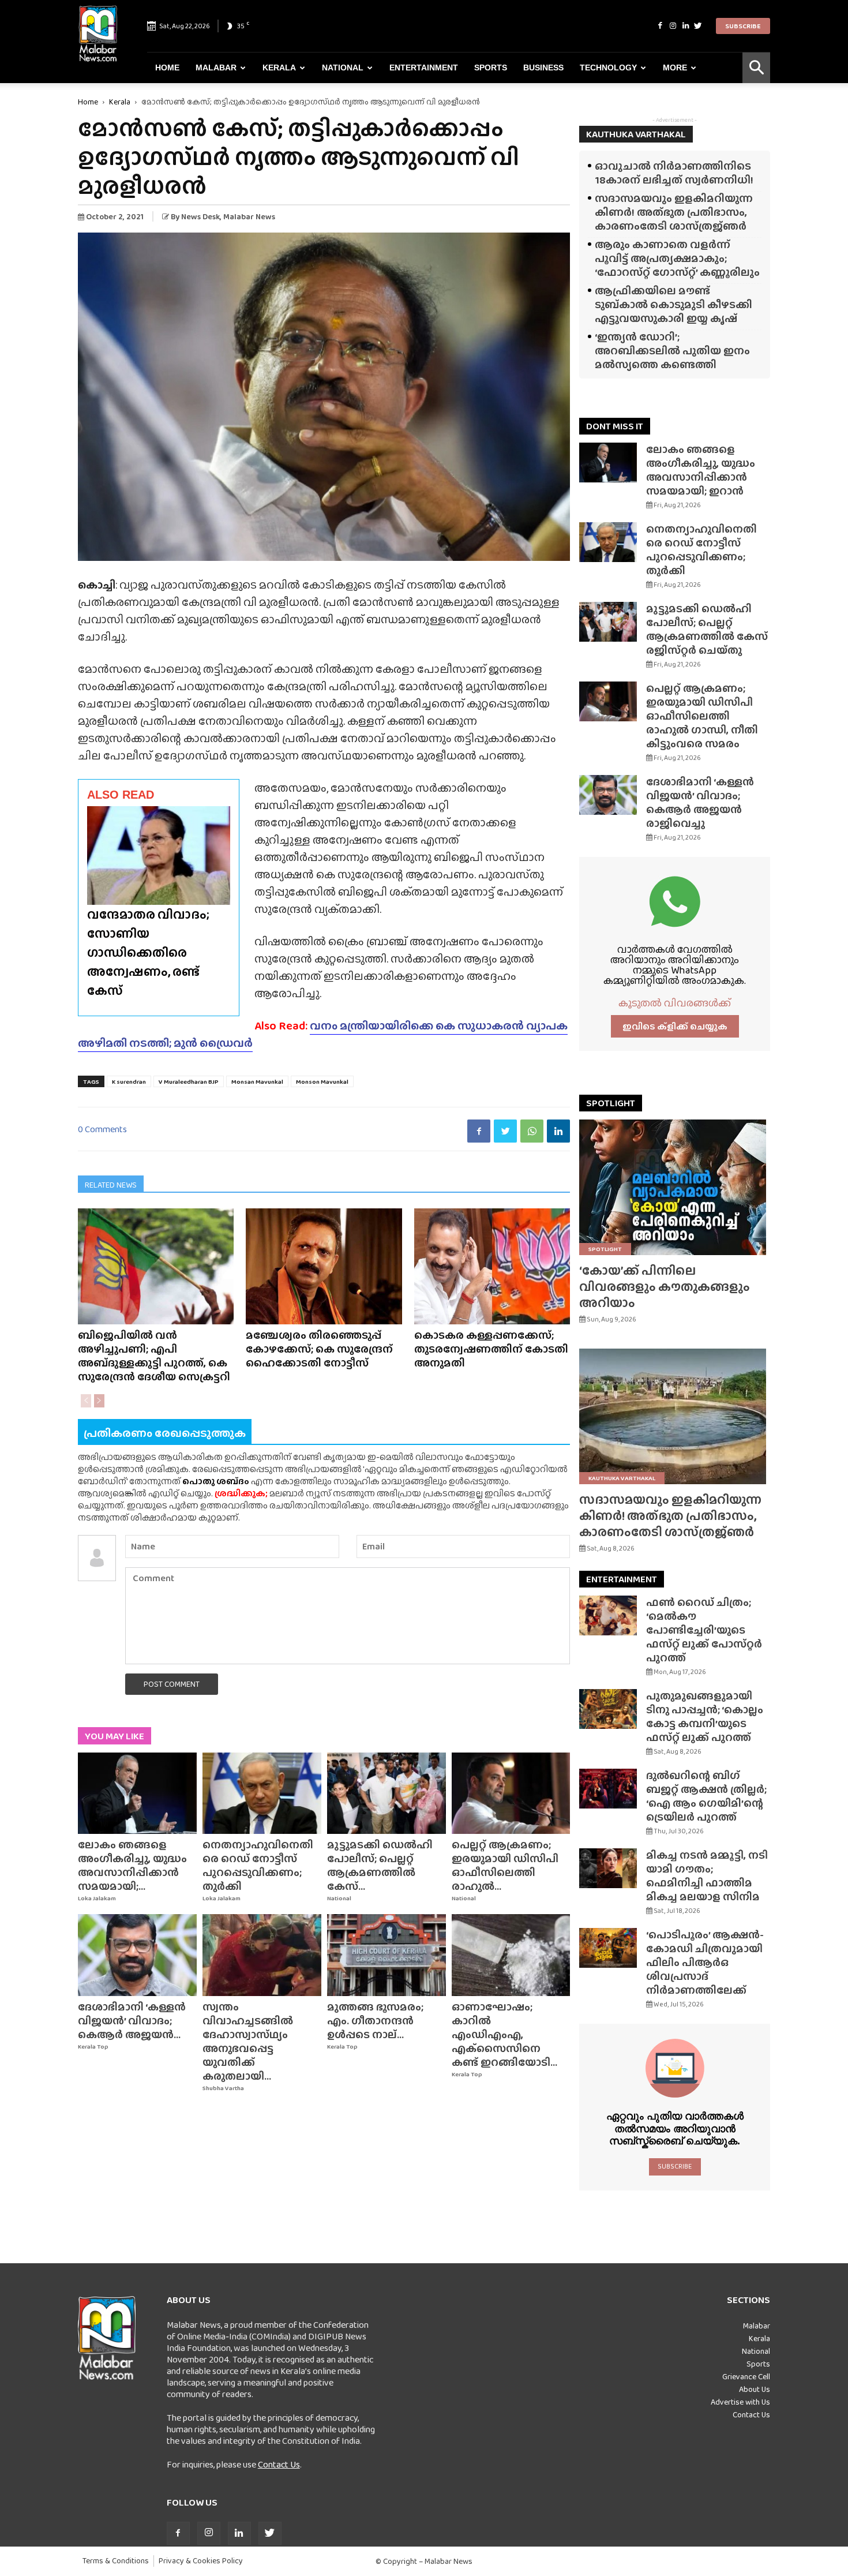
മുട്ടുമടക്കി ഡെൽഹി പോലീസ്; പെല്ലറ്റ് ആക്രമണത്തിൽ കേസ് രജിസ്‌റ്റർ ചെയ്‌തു (707, 629)
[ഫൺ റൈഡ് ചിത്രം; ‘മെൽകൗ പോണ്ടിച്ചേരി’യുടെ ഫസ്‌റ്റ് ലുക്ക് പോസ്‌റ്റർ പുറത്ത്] (608, 1615)
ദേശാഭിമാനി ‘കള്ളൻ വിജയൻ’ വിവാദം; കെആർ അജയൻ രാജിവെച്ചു (700, 802)
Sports (491, 68)
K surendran (129, 1081)
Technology (608, 68)
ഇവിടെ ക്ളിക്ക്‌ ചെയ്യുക (675, 1026)
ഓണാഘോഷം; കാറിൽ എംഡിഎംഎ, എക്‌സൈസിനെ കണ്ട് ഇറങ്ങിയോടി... (504, 2034)
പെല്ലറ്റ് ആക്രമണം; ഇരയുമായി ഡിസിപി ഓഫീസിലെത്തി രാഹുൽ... (505, 1865)
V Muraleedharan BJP (189, 1081)
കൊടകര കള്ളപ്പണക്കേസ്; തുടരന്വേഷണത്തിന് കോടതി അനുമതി (491, 1349)
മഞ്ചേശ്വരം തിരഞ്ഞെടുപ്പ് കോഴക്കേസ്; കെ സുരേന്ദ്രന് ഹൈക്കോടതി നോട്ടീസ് (319, 1349)
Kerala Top (93, 2047)
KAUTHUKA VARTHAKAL (636, 134)
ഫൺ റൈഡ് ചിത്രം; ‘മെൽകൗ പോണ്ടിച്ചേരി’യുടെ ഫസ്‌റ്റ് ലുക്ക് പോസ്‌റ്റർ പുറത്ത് (704, 1630)
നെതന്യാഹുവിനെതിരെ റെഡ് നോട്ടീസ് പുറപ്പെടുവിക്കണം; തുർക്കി (258, 1865)
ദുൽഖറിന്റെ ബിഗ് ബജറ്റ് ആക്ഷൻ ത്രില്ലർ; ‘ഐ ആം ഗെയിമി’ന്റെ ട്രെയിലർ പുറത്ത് (706, 1796)
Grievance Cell (746, 2376)
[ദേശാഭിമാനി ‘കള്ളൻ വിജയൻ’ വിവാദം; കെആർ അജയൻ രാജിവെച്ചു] (137, 1955)
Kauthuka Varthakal (622, 1478)
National (343, 68)
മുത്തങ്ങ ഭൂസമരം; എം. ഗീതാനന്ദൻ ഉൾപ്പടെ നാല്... (375, 2021)
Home (167, 68)
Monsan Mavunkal (257, 1081)
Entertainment (424, 68)
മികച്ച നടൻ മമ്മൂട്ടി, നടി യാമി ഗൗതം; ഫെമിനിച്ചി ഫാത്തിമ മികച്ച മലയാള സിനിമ (707, 1876)
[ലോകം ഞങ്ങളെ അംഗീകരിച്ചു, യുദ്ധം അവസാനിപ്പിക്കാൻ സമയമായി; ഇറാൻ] (137, 1794)
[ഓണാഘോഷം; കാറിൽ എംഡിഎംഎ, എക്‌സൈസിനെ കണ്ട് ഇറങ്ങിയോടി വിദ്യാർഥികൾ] (511, 1955)
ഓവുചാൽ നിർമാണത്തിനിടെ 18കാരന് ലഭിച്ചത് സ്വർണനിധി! (674, 173)
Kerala (279, 68)
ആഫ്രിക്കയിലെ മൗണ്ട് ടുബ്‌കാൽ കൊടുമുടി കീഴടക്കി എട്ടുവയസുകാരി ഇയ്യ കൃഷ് (673, 304)
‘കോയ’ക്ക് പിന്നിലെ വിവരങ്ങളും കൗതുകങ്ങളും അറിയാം (665, 1287)
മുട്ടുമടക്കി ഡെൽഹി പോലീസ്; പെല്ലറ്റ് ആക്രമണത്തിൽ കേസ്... (380, 1865)
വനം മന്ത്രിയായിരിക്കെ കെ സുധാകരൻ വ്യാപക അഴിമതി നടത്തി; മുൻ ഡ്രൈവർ (323, 1034)
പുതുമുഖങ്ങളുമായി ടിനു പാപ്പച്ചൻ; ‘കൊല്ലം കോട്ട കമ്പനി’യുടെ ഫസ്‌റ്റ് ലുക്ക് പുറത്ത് (705, 1716)
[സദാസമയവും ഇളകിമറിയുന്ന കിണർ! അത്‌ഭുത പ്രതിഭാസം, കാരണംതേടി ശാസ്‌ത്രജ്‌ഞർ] (675, 1416)
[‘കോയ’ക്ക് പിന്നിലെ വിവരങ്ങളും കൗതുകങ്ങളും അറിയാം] (675, 1187)
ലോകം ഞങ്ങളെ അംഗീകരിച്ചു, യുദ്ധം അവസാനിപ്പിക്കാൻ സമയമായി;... (132, 1865)
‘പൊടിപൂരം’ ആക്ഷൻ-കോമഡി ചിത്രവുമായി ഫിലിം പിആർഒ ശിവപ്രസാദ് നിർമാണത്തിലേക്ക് (705, 1962)
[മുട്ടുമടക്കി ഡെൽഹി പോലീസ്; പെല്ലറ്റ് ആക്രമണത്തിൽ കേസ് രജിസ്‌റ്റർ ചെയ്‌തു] (387, 1794)
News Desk (200, 216)
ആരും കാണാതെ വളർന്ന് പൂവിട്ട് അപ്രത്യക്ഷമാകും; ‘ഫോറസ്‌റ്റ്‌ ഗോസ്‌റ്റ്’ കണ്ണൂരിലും (677, 258)
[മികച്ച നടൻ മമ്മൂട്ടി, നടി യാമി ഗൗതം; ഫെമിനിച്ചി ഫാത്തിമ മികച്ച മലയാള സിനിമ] (608, 1868)
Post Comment (172, 1684)
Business (543, 68)
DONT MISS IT (615, 426)
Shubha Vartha (223, 2088)
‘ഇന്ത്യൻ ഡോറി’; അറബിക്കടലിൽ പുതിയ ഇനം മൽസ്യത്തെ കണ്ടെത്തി (672, 351)
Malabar (216, 68)
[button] (756, 68)
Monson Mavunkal (322, 1081)
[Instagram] (673, 26)
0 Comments (102, 1129)
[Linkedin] (685, 26)
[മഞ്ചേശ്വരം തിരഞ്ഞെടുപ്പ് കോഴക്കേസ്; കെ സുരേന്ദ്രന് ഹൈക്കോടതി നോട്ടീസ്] (324, 1266)
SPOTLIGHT (611, 1103)
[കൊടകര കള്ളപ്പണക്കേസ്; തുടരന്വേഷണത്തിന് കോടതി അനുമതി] (492, 1266)
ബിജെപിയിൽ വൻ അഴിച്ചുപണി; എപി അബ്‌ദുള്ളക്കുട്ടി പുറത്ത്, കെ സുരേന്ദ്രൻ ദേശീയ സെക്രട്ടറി (154, 1356)
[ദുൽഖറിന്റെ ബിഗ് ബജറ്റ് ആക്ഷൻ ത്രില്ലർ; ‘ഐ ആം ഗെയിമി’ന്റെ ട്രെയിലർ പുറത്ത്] (608, 1789)
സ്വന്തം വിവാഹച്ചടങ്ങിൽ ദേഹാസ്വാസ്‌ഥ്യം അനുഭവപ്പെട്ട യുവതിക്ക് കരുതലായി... (248, 2041)
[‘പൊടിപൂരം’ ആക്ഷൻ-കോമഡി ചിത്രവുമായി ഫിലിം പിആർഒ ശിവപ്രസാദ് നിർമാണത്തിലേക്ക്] (608, 1948)
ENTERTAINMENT (622, 1579)
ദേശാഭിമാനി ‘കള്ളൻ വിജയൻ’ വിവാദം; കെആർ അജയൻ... (132, 2021)
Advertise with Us (740, 2402)
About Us (755, 2389)
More (675, 68)
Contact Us (279, 2464)
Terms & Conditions (116, 2561)
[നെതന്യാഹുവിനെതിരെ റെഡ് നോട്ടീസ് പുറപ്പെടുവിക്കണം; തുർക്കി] (262, 1794)
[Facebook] (660, 26)
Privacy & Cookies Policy (201, 2561)
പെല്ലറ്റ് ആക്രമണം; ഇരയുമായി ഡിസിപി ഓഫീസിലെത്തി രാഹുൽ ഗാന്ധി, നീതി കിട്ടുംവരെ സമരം (702, 716)
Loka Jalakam (97, 1898)
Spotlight (605, 1249)
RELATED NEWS (111, 1185)
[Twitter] (698, 26)
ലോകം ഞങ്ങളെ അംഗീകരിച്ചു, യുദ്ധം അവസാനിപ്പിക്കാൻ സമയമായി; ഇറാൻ (701, 470)
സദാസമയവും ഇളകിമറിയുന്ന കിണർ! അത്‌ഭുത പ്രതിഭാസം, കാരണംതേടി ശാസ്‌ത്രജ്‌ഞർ (674, 212)
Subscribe (743, 26)
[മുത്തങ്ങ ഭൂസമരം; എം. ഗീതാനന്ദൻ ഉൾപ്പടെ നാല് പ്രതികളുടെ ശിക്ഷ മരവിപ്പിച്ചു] (387, 1955)
